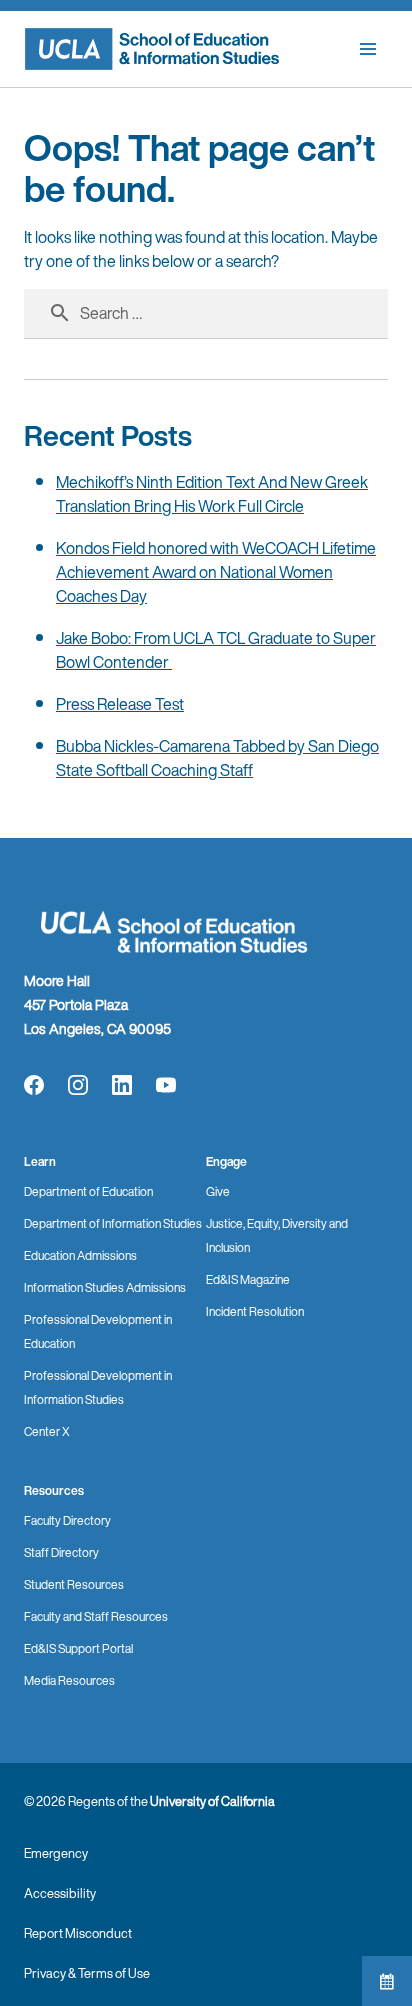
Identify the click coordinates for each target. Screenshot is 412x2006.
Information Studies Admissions (105, 1287)
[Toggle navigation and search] (368, 49)
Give (218, 1191)
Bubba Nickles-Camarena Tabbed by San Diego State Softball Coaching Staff (217, 758)
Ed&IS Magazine (248, 1279)
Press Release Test (120, 704)
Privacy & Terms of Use (87, 1973)
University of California (212, 1801)
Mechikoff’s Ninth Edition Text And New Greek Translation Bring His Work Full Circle (212, 494)
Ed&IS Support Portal (78, 1648)
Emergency (56, 1853)
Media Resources (69, 1680)
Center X (47, 1431)
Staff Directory (61, 1552)
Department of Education (88, 1191)
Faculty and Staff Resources (96, 1616)
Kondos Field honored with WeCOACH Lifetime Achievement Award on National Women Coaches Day (216, 572)
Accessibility (60, 1893)
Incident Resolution (255, 1311)
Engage (226, 1161)
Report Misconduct (78, 1933)
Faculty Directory (67, 1520)
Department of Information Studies (113, 1223)
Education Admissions (80, 1255)
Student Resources (74, 1584)
